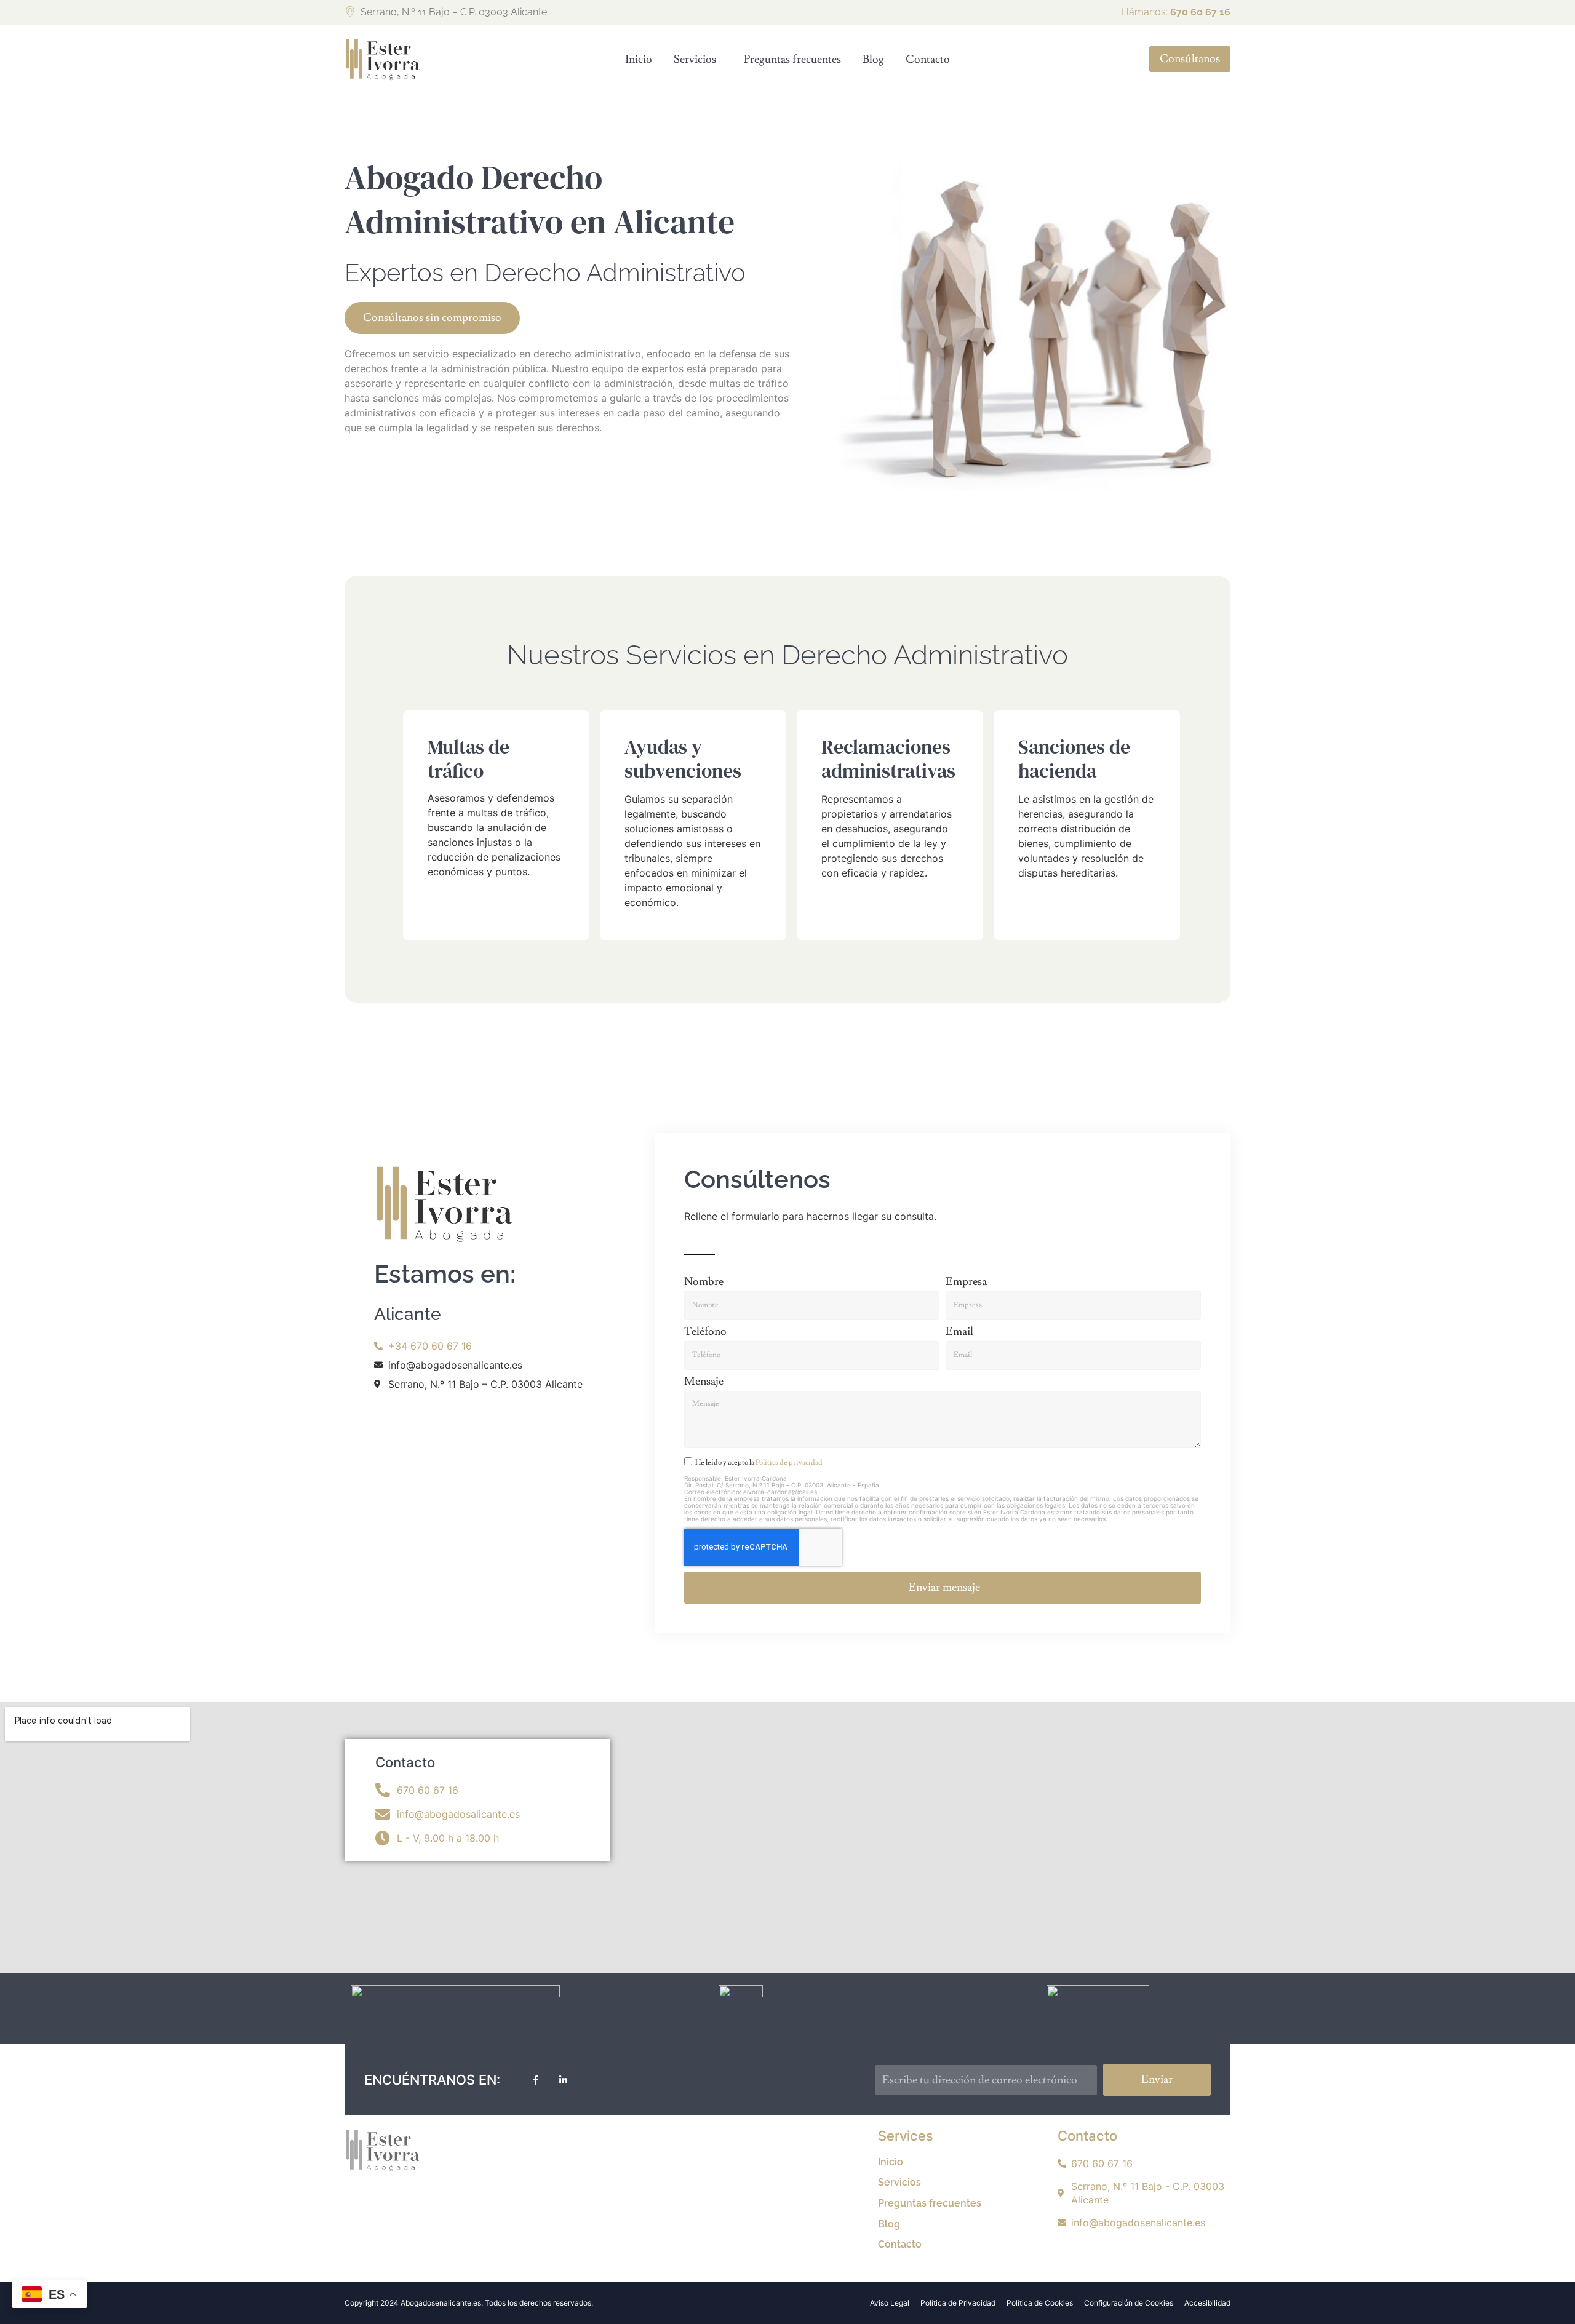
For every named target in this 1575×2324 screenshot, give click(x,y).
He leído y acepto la (759, 1462)
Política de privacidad (789, 1462)
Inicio (639, 59)
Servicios (695, 59)
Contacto (928, 59)
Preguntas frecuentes (792, 59)
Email (959, 1332)
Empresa (966, 1283)
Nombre (704, 1283)
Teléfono (705, 1332)
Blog (873, 59)
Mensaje (704, 1382)
